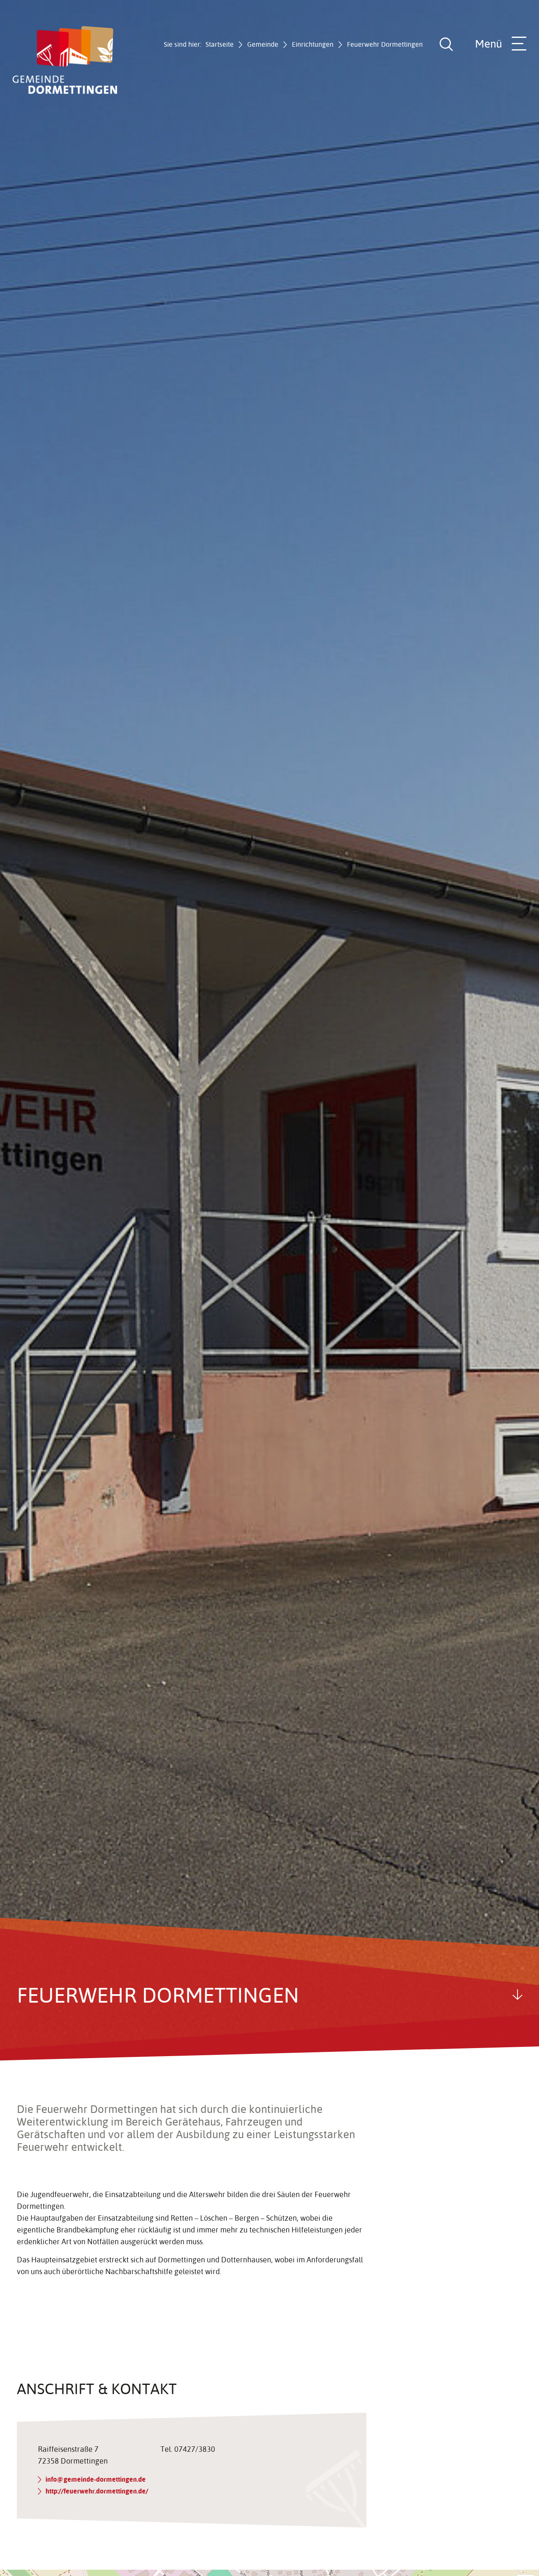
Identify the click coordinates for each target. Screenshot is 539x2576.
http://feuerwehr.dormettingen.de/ (97, 2491)
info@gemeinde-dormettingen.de (96, 2479)
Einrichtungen (313, 44)
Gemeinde (263, 44)
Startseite (220, 44)
